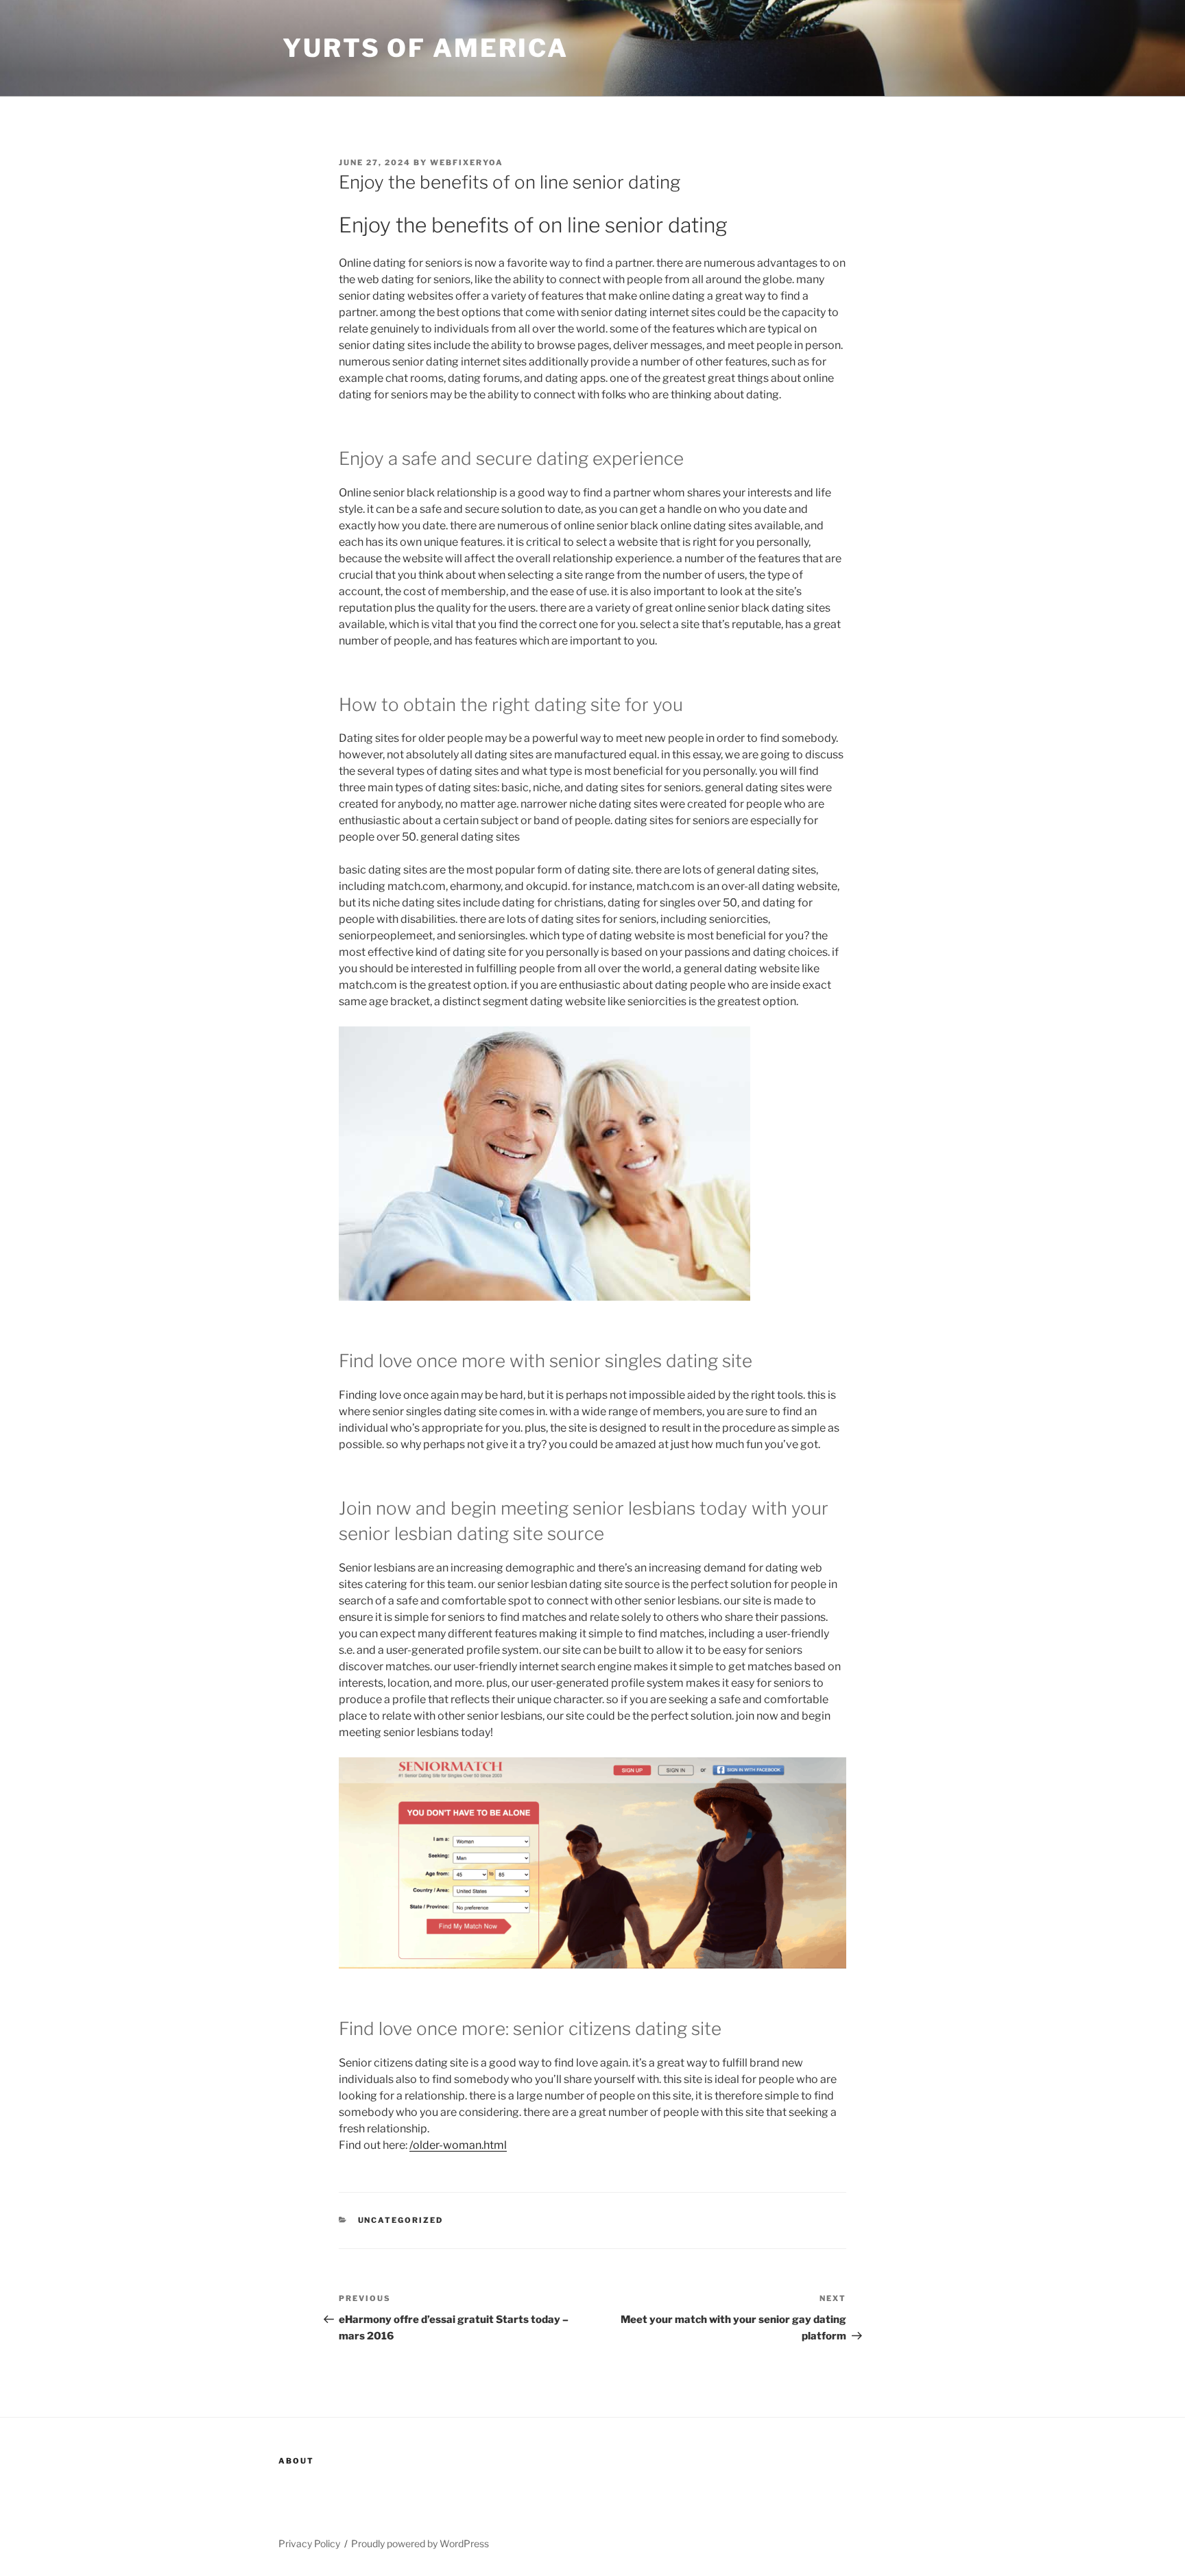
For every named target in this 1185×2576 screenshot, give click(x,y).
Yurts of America (426, 48)
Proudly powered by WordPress (420, 2543)
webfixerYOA (467, 162)
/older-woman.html (458, 2145)
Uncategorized (401, 2220)
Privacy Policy (309, 2543)
